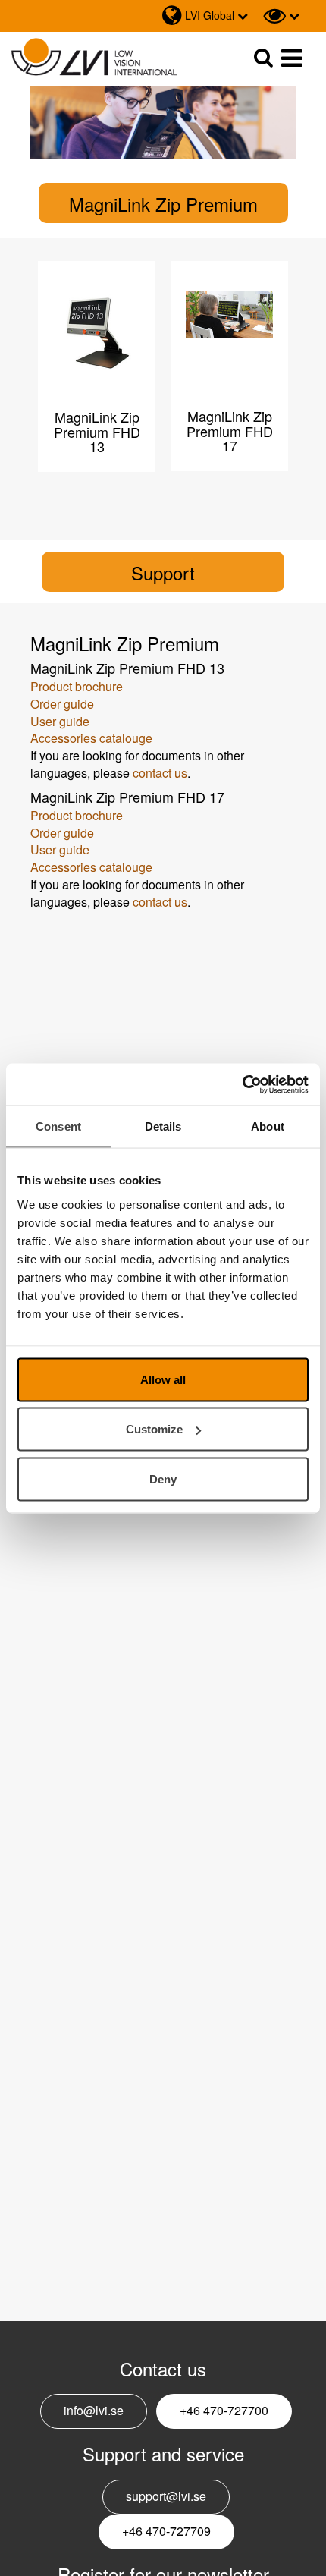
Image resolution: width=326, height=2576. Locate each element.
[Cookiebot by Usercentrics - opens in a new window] (242, 1084)
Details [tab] (163, 1126)
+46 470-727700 (224, 2410)
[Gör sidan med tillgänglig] (281, 16)
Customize (154, 1429)
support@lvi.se (166, 2496)
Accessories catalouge (93, 738)
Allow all (163, 1379)
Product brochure (77, 686)
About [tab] (268, 1126)
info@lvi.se (94, 2410)
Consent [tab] (58, 1126)
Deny (163, 1478)
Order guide (62, 704)
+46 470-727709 (166, 2531)
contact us (160, 773)
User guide (60, 721)
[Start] (94, 57)
